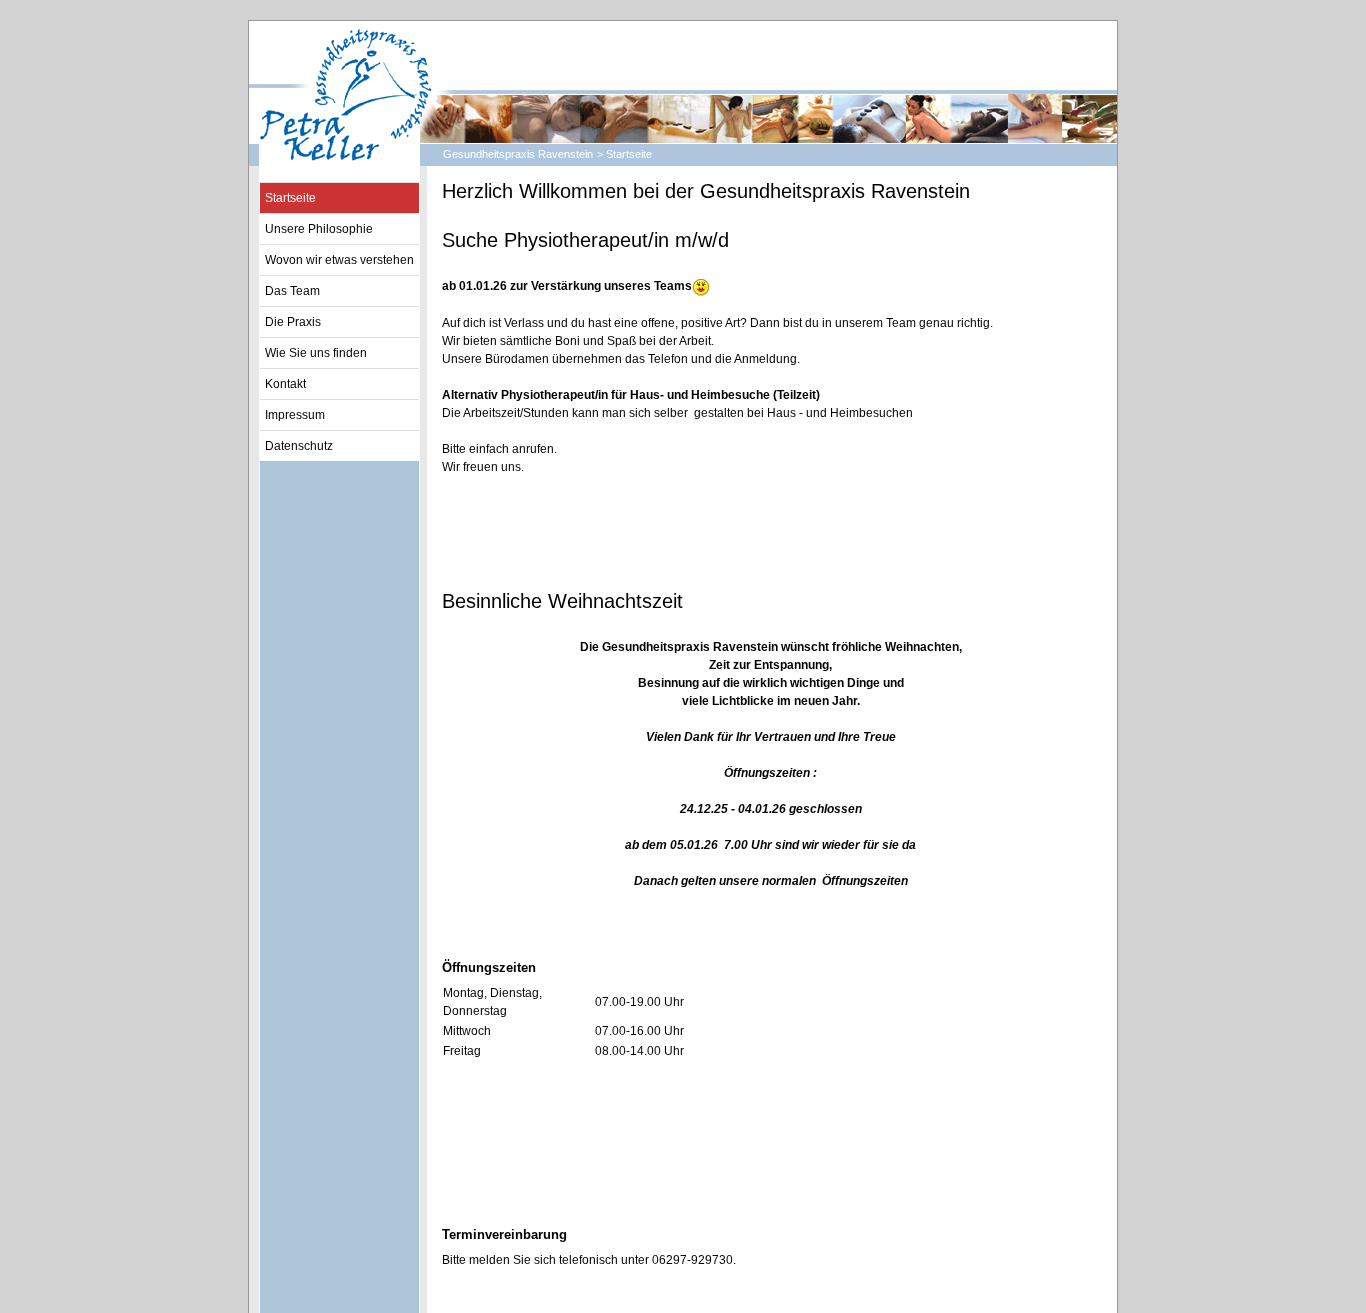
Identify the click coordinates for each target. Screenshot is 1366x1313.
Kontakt (285, 384)
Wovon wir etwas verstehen (339, 260)
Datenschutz (299, 446)
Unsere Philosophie (319, 229)
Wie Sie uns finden (316, 353)
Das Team (292, 291)
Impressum (295, 415)
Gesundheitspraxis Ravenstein (518, 154)
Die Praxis (293, 322)
